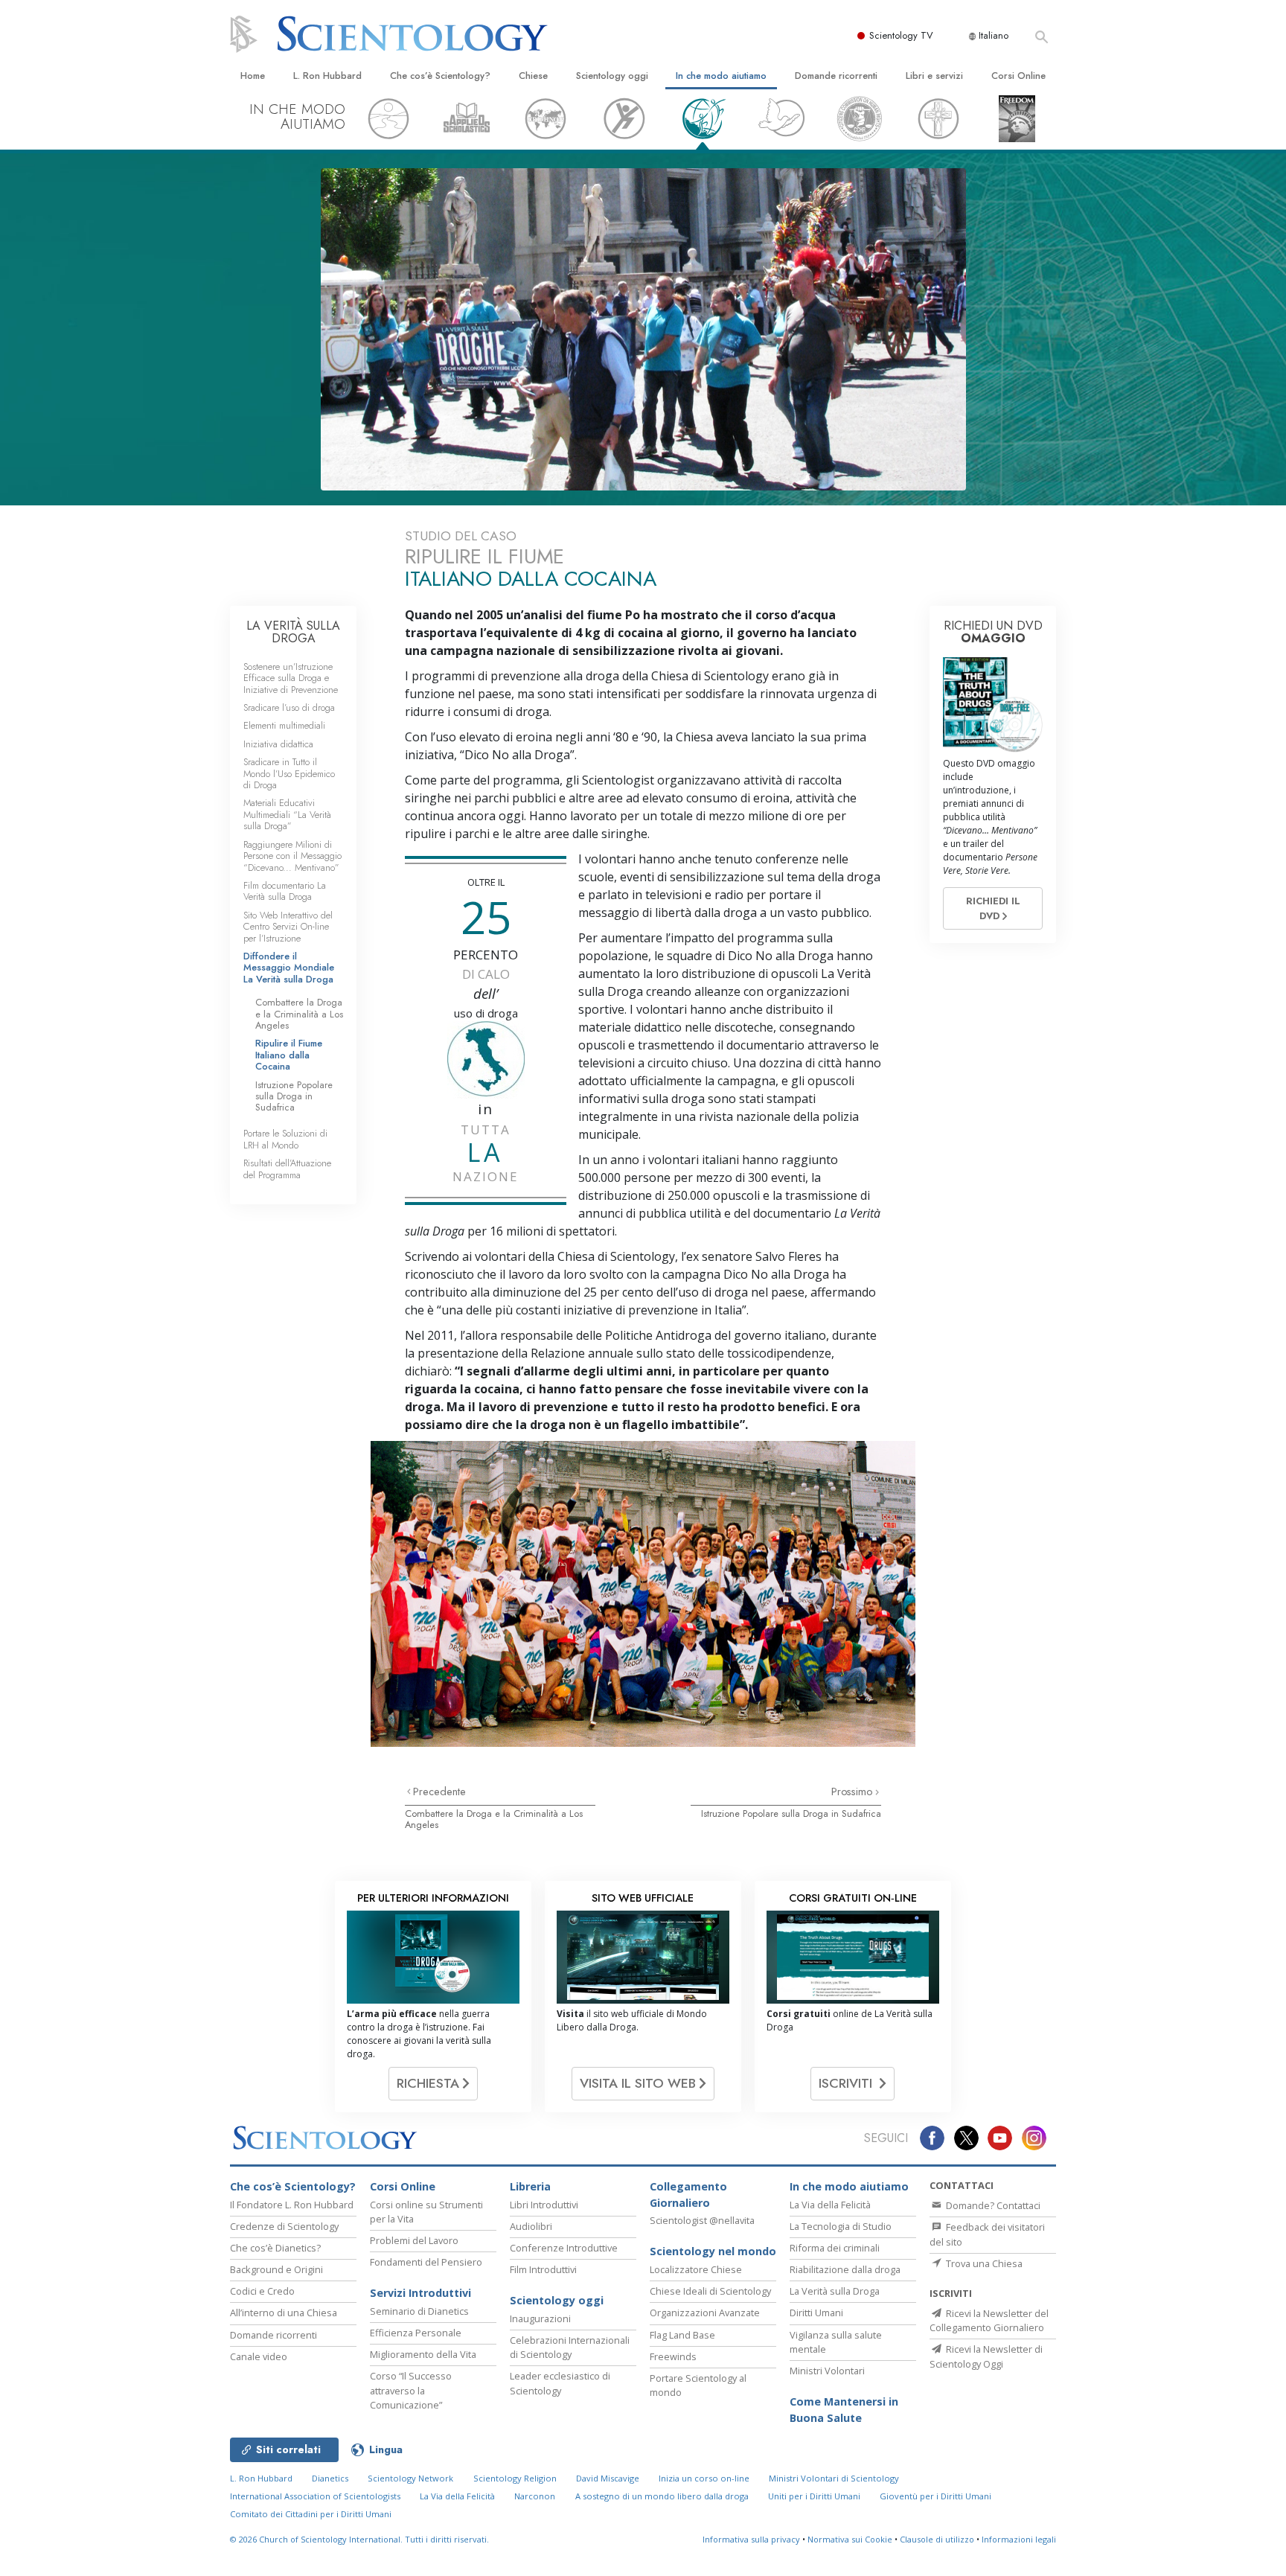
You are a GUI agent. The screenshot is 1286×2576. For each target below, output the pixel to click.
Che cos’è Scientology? (440, 76)
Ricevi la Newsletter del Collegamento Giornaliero (989, 2320)
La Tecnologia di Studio (841, 2226)
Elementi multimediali (284, 725)
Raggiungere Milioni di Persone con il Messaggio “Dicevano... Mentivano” (292, 856)
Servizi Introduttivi (420, 2293)
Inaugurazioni (540, 2318)
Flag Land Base (682, 2335)
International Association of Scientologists (315, 2496)
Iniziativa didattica (278, 744)
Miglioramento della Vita (423, 2354)
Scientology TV (901, 35)
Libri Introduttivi (544, 2205)
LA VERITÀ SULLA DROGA (293, 632)
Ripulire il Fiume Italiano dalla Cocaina (289, 1055)
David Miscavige (608, 2478)
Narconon (535, 2496)
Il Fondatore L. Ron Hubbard (292, 2205)
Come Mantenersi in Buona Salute (844, 2410)
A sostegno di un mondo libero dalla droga (662, 2496)
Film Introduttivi (543, 2269)
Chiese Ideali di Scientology (710, 2291)
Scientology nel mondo (713, 2251)
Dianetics (330, 2478)
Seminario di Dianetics (419, 2311)
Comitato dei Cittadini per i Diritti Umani (311, 2514)
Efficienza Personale (416, 2333)
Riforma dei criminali (835, 2248)
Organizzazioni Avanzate (705, 2313)
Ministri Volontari (827, 2371)
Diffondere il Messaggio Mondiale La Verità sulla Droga (289, 968)
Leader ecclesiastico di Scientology (560, 2383)
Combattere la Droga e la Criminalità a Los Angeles (494, 1819)
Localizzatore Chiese (696, 2269)
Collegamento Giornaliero (688, 2195)
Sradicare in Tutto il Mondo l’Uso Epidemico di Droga (289, 773)
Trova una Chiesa (983, 2263)
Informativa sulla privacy (751, 2539)
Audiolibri (531, 2226)
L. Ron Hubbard (327, 76)
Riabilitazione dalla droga (845, 2269)
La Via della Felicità (830, 2205)
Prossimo (853, 1792)
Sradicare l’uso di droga (289, 707)
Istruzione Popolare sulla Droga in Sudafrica (791, 1813)
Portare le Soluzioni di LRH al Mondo (285, 1139)
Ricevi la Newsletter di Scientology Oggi (986, 2356)
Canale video (259, 2356)
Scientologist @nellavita (702, 2220)
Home (253, 76)
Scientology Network (410, 2478)
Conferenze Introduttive (564, 2248)
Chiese (533, 76)
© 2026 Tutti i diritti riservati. (359, 2539)
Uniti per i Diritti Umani (814, 2496)
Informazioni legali (1019, 2539)
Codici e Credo (262, 2291)
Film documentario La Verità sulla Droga (285, 891)
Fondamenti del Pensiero (426, 2262)
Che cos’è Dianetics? (275, 2248)
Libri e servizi (934, 76)
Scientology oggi (612, 76)
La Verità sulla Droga (835, 2291)
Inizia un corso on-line (704, 2478)
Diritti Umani (816, 2313)
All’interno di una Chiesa (284, 2313)
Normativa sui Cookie (850, 2539)
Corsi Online (1018, 76)
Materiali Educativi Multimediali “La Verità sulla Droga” (287, 814)
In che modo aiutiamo (721, 76)
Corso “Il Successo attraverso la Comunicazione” (411, 2390)
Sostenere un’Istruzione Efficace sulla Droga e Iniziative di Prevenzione (291, 678)
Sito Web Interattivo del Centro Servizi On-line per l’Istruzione (288, 927)
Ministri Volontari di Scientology (834, 2478)
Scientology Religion (515, 2478)
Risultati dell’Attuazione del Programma (287, 1169)
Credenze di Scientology (284, 2226)
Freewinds (673, 2356)
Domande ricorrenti (836, 76)
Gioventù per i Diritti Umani (935, 2496)
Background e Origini (276, 2269)
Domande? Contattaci (992, 2205)
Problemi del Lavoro (414, 2240)
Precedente (439, 1792)
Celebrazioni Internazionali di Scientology (570, 2347)
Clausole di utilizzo (937, 2539)
